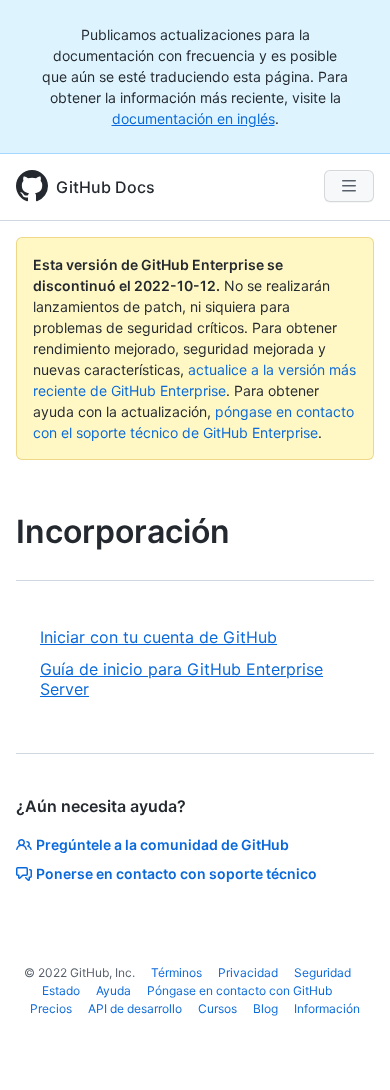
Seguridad (322, 972)
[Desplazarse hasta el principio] (346, 1046)
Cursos (217, 1008)
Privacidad (248, 972)
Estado (61, 990)
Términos (176, 972)
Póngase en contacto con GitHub (239, 990)
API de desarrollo (135, 1008)
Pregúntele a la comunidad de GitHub (162, 844)
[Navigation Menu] (349, 186)
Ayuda (113, 990)
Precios (51, 1008)
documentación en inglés (193, 118)
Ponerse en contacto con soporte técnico (176, 873)
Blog (265, 1008)
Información (327, 1008)
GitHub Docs (105, 187)
